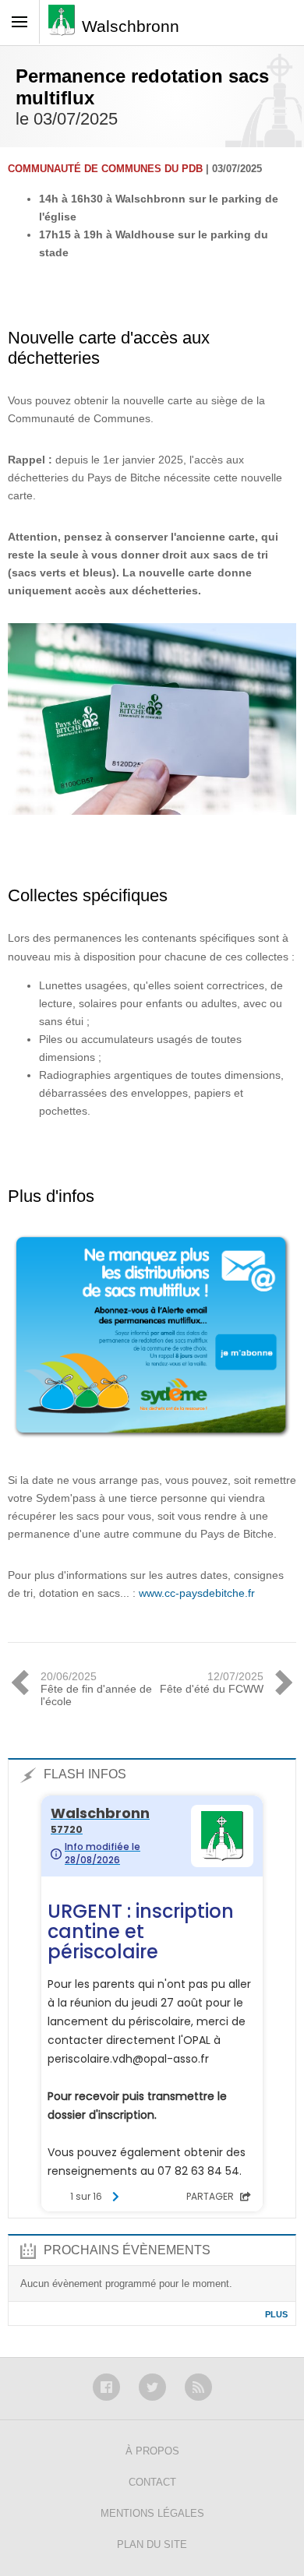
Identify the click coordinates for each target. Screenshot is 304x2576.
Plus (276, 2314)
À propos (152, 2451)
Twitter (152, 2387)
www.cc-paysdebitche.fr (197, 1593)
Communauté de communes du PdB (105, 169)
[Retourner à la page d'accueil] (65, 25)
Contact (152, 2482)
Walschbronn (131, 26)
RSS (198, 2387)
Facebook (106, 2387)
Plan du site (152, 2544)
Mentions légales (152, 2513)
